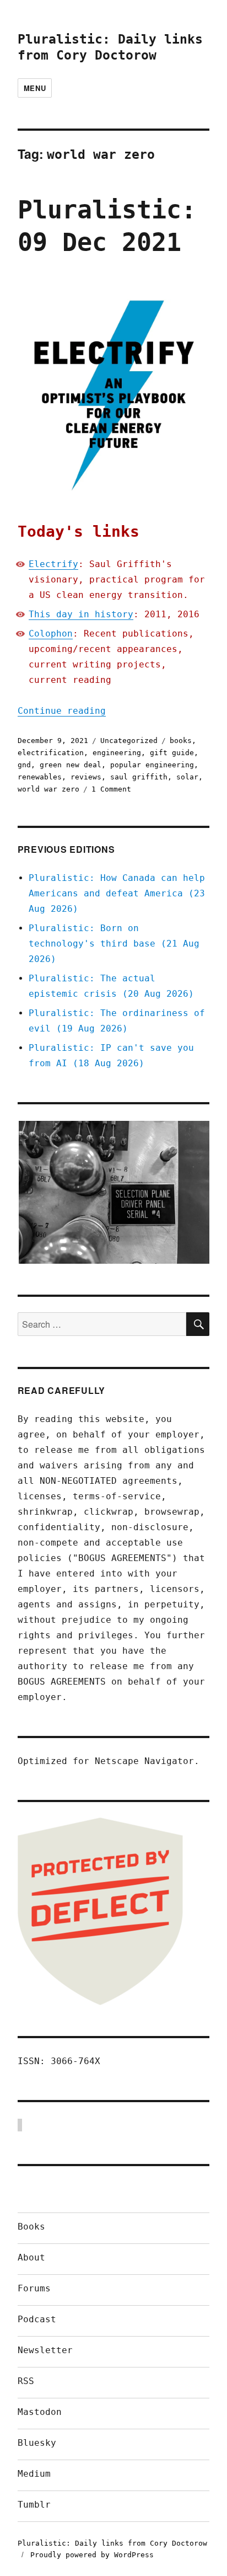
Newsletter (45, 2350)
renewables (40, 777)
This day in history (81, 614)
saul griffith (139, 777)
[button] (113, 1193)
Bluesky (37, 2443)
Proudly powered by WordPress (92, 2555)
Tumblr (34, 2505)
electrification (51, 753)
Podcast (37, 2319)
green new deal (71, 765)
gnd (24, 765)
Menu (35, 88)
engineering (117, 753)
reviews (86, 777)
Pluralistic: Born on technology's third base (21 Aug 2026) (114, 944)
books (181, 741)
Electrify (53, 564)
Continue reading (62, 711)
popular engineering (152, 765)
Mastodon (40, 2412)
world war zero (48, 789)
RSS (26, 2381)
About (31, 2257)
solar (187, 777)
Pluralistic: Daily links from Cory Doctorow (112, 2543)
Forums (34, 2288)
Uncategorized (129, 741)
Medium (34, 2474)
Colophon (51, 634)
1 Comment (111, 789)
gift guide (172, 753)
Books (31, 2227)
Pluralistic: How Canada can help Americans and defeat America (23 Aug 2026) (117, 893)
